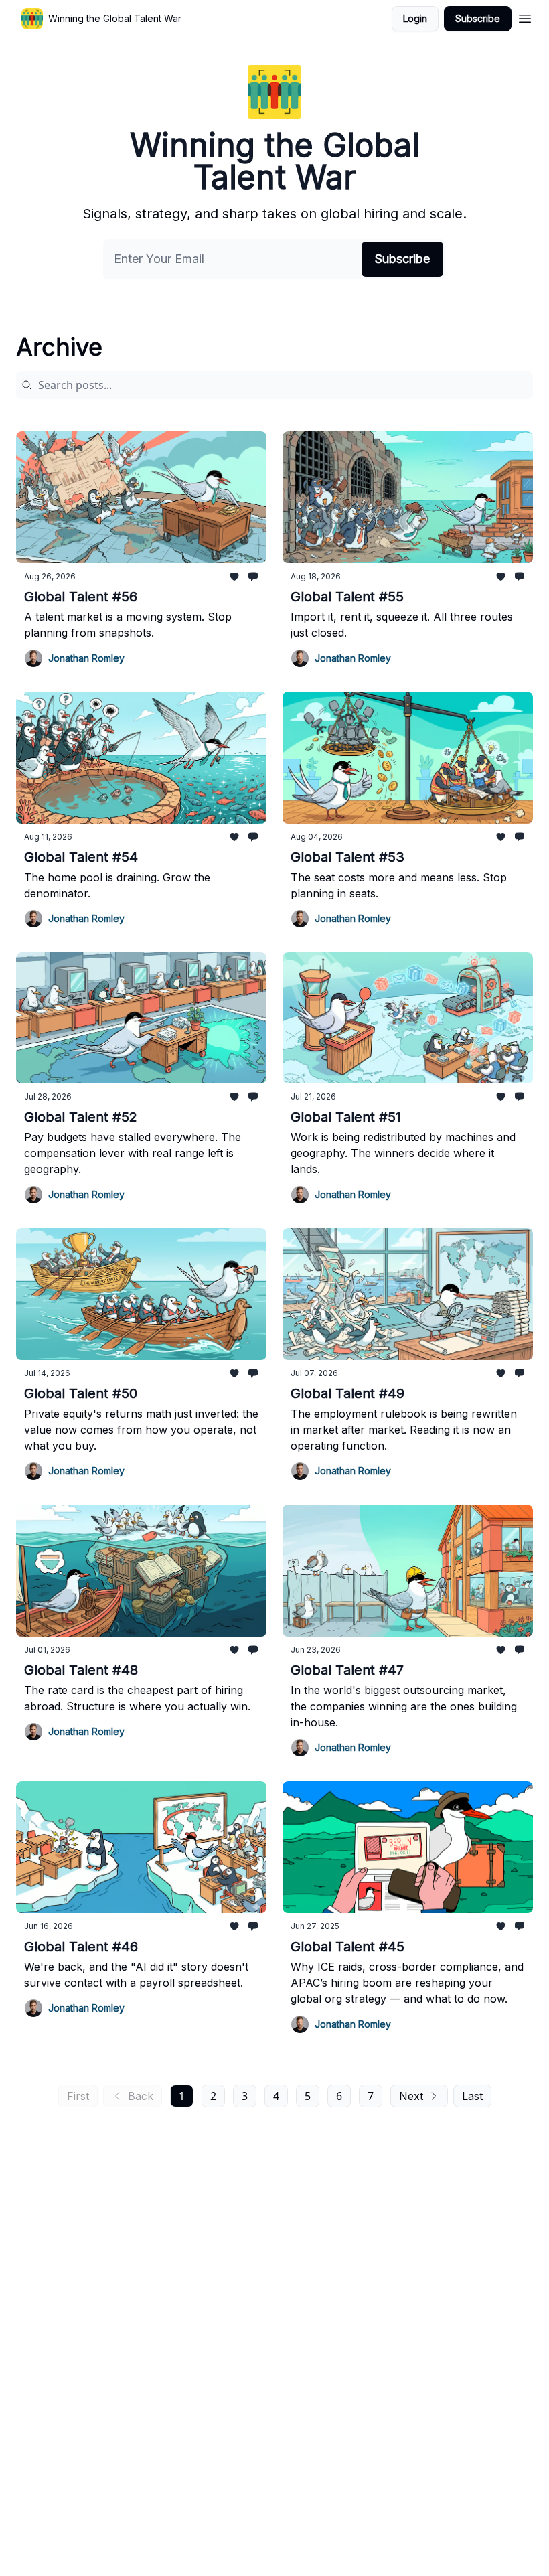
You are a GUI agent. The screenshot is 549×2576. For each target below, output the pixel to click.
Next (411, 2096)
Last (472, 2096)
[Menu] (525, 17)
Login (415, 18)
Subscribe (478, 18)
